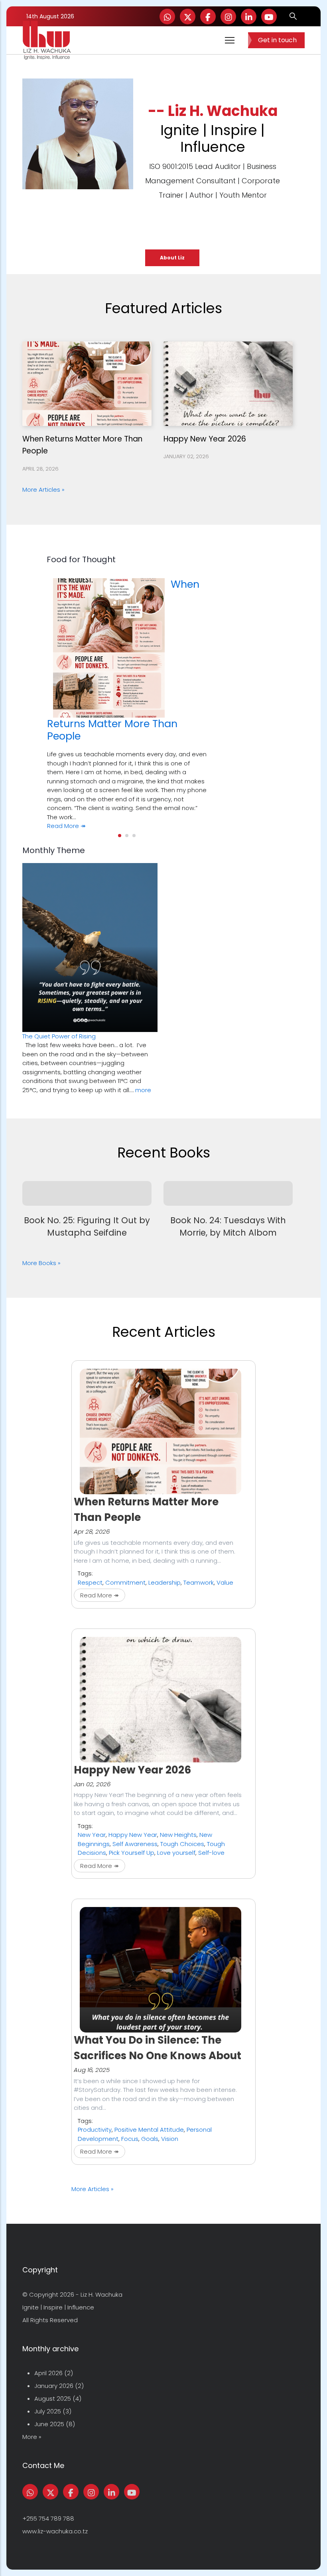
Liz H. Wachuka (101, 2294)
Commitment (125, 1582)
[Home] (47, 40)
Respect (90, 1582)
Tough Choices (182, 1844)
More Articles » (43, 489)
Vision (170, 2139)
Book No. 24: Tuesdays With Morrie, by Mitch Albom (228, 1226)
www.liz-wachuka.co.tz (55, 2531)
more (143, 1090)
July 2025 (48, 2411)
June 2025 (49, 2424)
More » (32, 2437)
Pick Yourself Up (132, 1853)
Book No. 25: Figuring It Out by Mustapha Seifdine (87, 1226)
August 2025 (53, 2398)
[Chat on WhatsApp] (167, 17)
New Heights (178, 1835)
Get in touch (277, 40)
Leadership (164, 1582)
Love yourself (176, 1853)
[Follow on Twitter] (188, 17)
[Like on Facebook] (208, 17)
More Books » (41, 1263)
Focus (130, 2139)
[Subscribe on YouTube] (269, 17)
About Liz (172, 258)
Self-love (211, 1853)
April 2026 (48, 2373)
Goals (150, 2139)
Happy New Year (133, 1835)
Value (225, 1582)
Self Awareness (135, 1844)
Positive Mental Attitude (149, 2130)
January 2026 (54, 2386)
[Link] (249, 17)
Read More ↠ (66, 826)
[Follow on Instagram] (228, 17)
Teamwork (199, 1582)
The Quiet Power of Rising (59, 1036)
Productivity (95, 2130)
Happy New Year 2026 (205, 439)
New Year (92, 1835)
